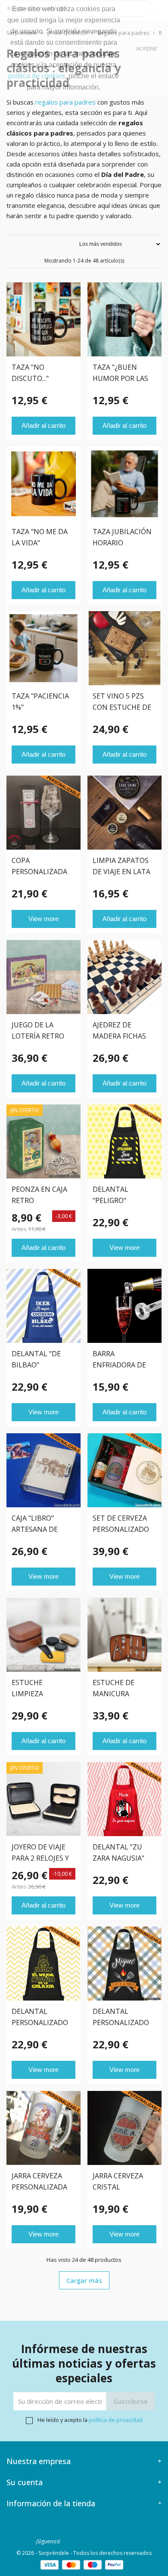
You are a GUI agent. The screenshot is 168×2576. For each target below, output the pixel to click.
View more (44, 919)
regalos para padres (65, 102)
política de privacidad (116, 2420)
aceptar (147, 48)
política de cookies (37, 76)
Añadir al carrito (44, 425)
